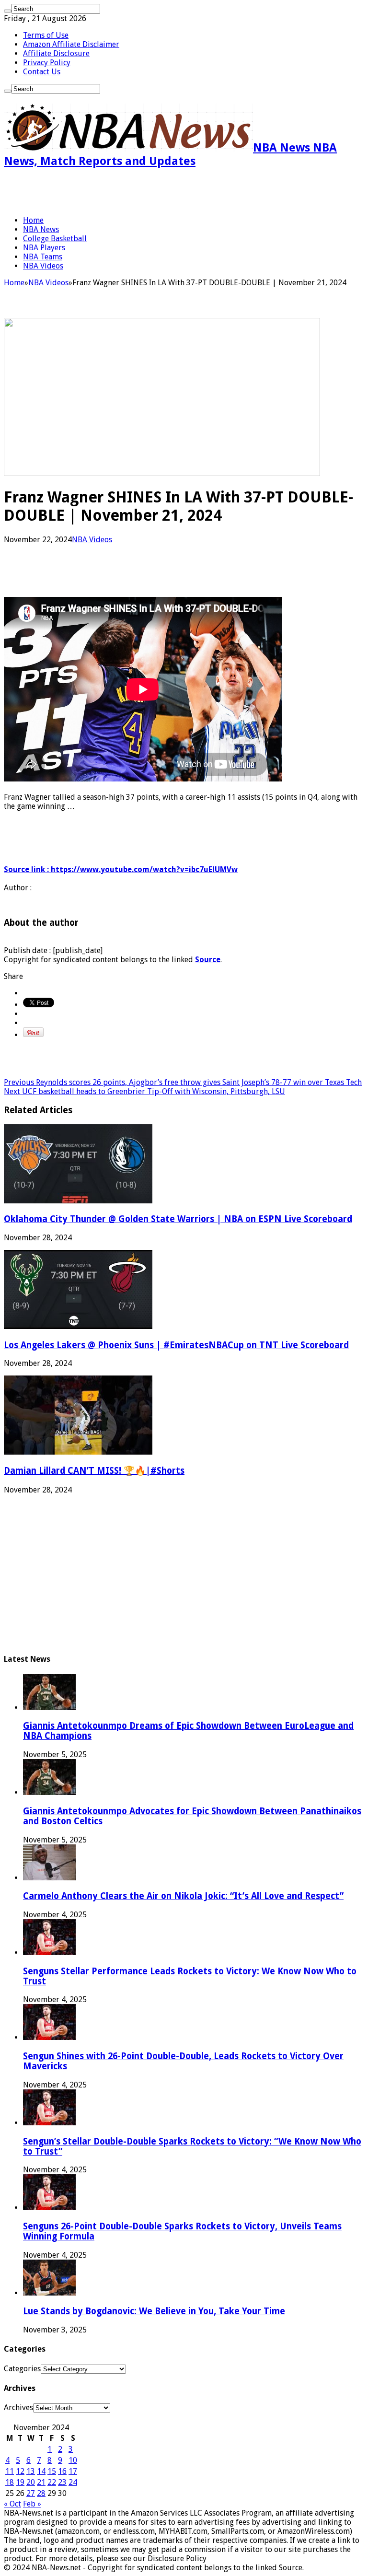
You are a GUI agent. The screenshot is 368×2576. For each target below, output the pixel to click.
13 (31, 2471)
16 (62, 2471)
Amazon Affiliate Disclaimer (71, 44)
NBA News (41, 229)
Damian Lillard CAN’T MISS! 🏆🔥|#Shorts (94, 1471)
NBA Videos (43, 266)
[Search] (8, 11)
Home (33, 220)
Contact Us (42, 72)
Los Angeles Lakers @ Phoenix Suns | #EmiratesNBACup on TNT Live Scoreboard (176, 1345)
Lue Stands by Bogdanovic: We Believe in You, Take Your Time (154, 2311)
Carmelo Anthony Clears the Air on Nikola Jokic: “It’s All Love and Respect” (183, 1896)
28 (41, 2493)
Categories (22, 2369)
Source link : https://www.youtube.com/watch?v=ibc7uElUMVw (121, 869)
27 (31, 2493)
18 (10, 2482)
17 (73, 2471)
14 (41, 2471)
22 (52, 2482)
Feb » (32, 2504)
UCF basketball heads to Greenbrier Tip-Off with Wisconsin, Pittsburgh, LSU (144, 1091)
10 (73, 2460)
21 (41, 2482)
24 (73, 2482)
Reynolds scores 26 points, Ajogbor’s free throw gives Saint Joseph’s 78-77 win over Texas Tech (183, 1082)
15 (52, 2471)
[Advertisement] (116, 192)
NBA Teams (43, 257)
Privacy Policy (47, 63)
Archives (18, 2407)
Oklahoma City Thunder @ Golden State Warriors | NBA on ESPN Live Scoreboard (178, 1219)
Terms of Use (46, 35)
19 (20, 2482)
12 (20, 2471)
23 (62, 2482)
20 (31, 2482)
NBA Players (44, 248)
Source (208, 960)
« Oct (12, 2504)
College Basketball (55, 239)
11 (10, 2471)
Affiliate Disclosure (56, 53)
